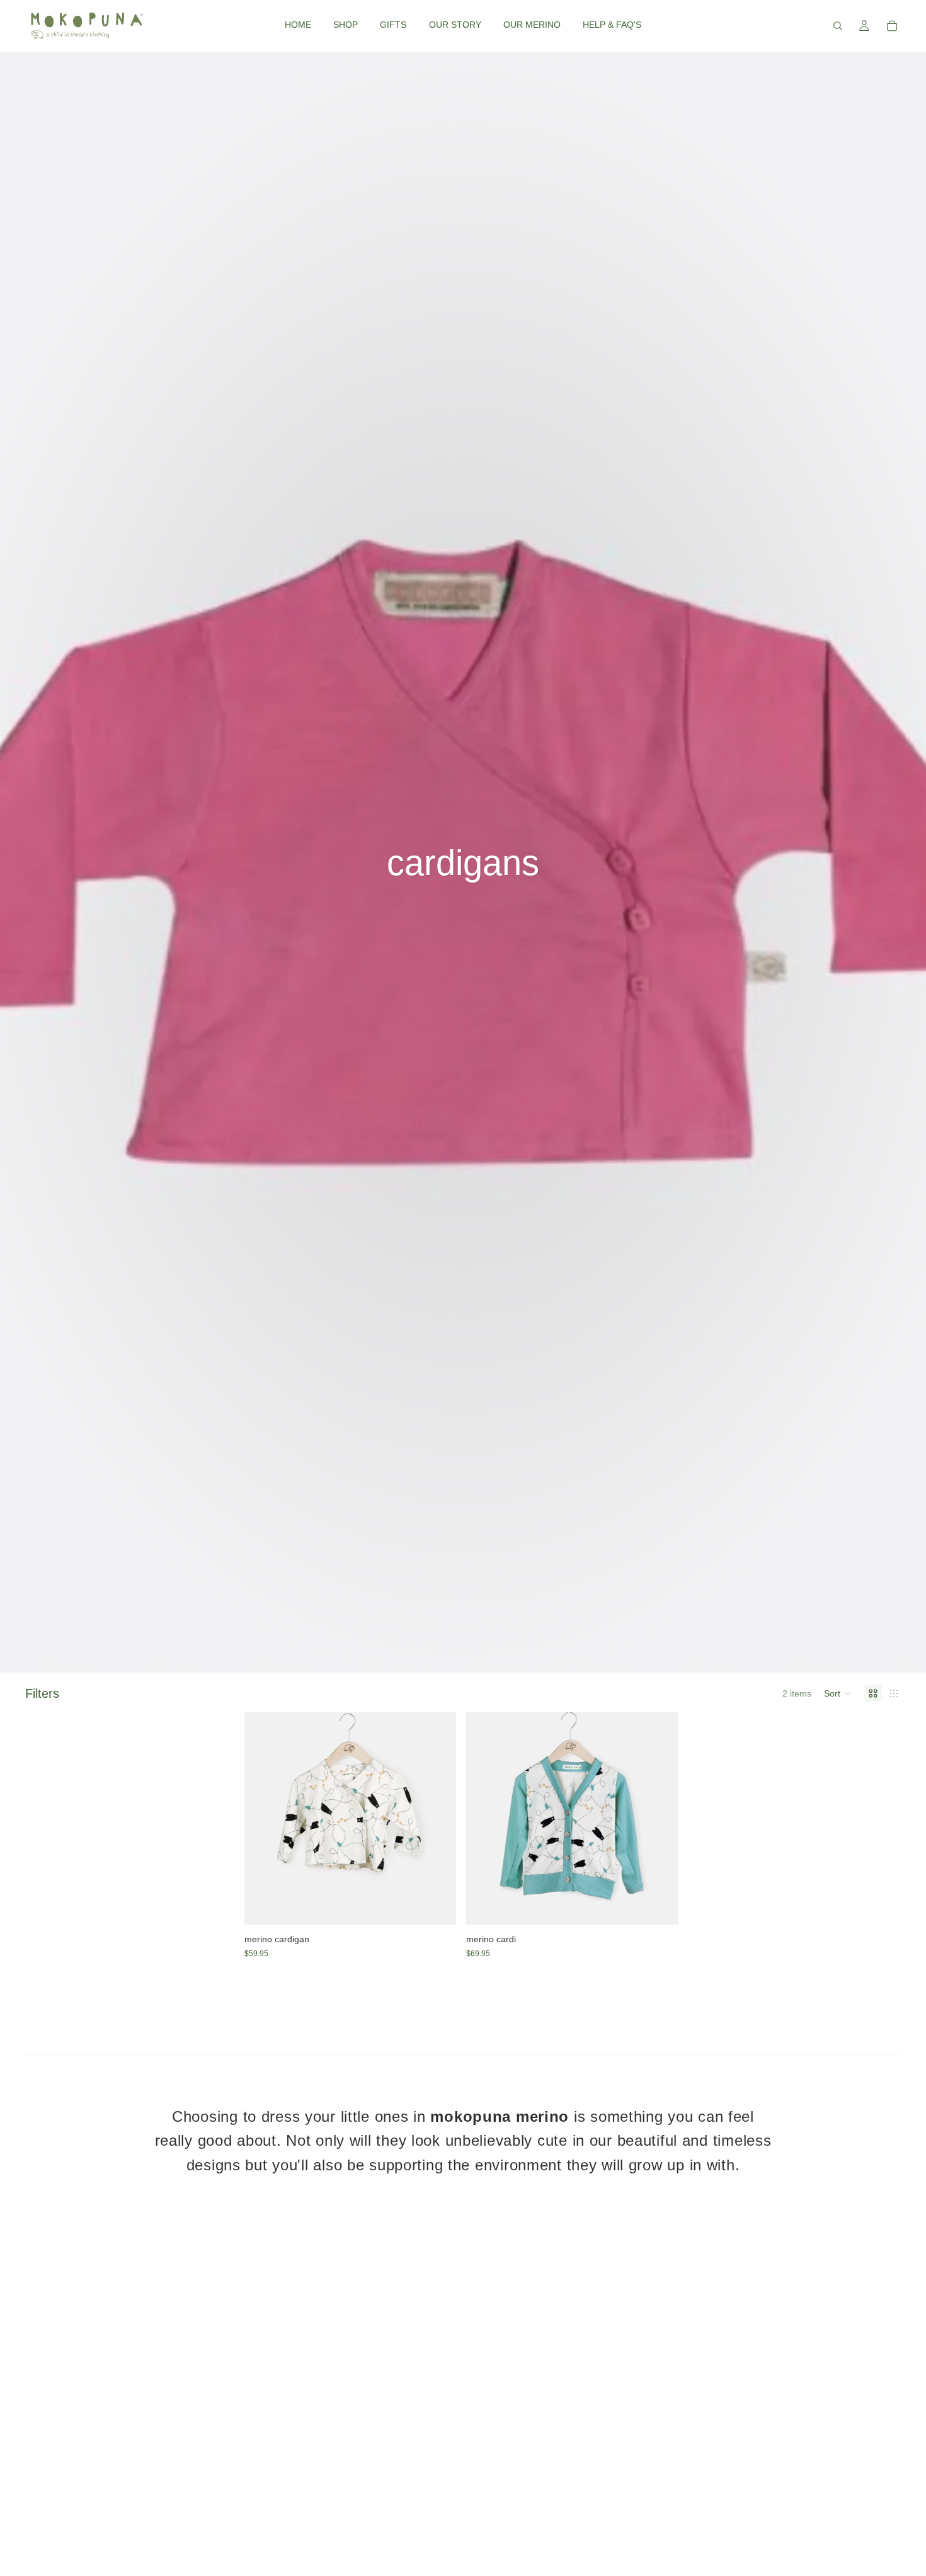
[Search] (838, 26)
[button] (838, 1693)
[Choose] (437, 1905)
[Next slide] (437, 1819)
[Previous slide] (263, 1819)
